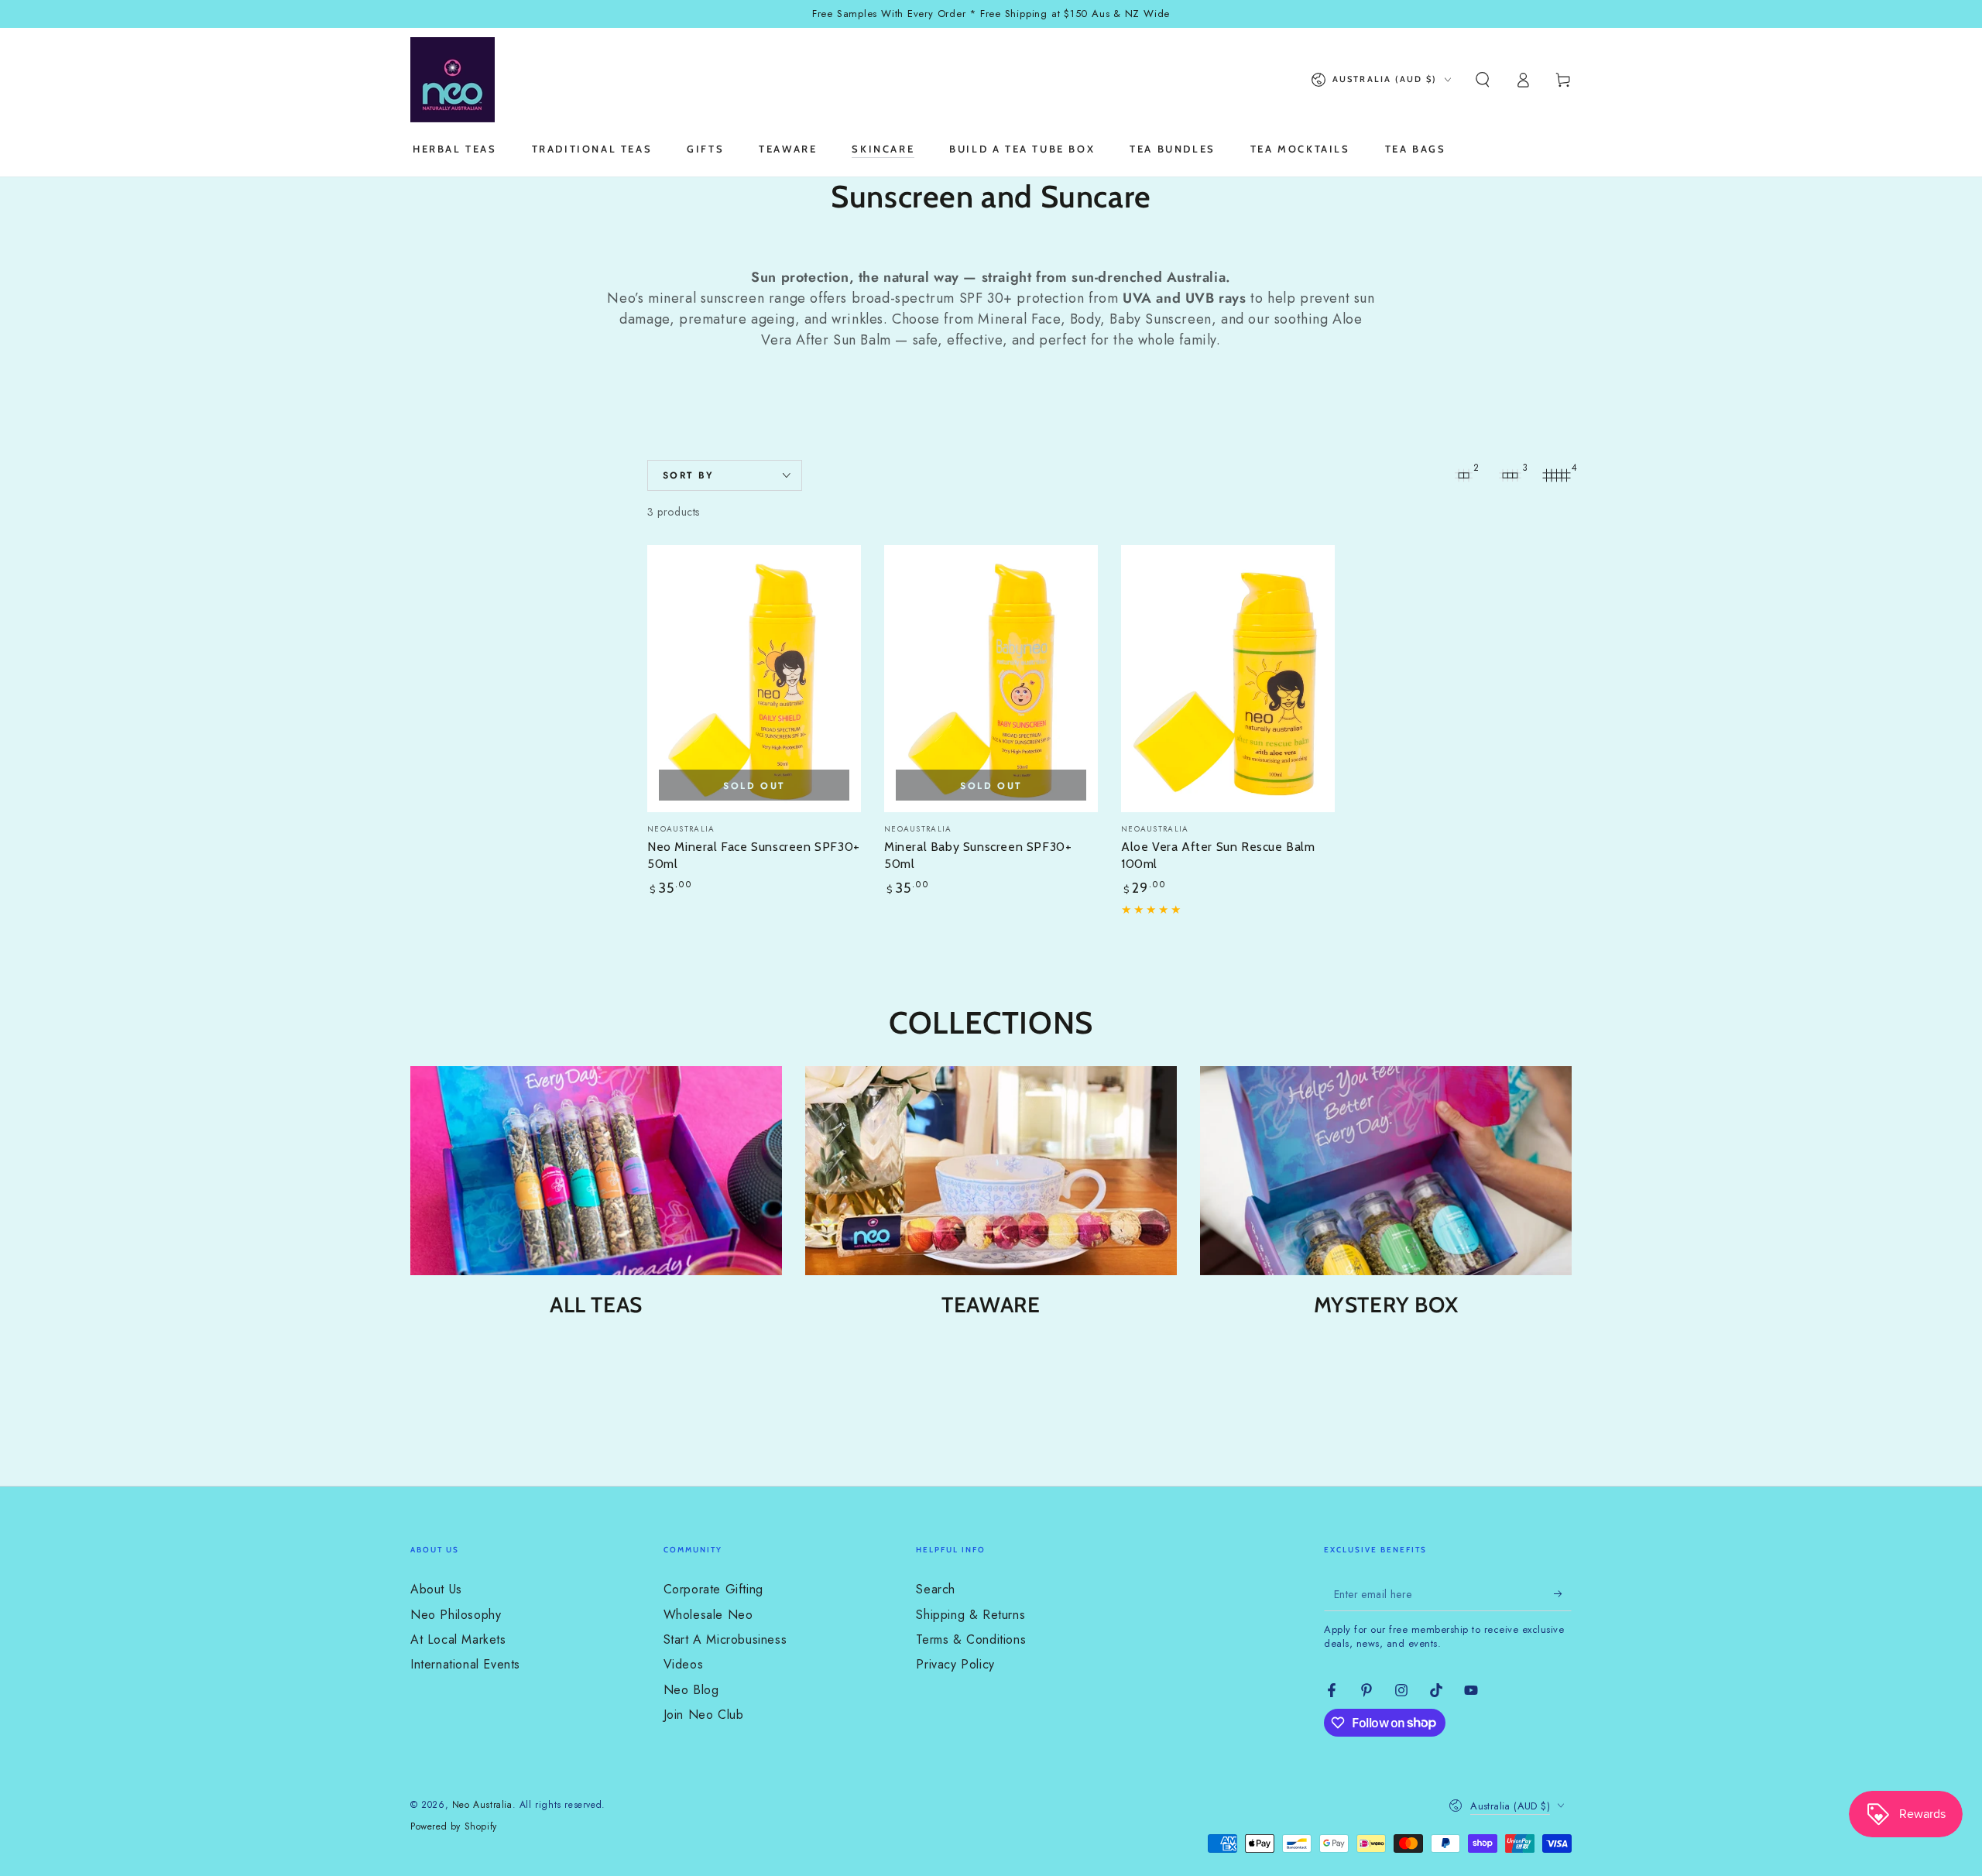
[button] (1483, 80)
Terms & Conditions (971, 1639)
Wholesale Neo (708, 1615)
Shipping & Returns (970, 1615)
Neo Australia (482, 1805)
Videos (684, 1664)
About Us (436, 1589)
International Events (465, 1664)
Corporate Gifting (713, 1589)
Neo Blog (691, 1690)
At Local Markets (458, 1639)
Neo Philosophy (456, 1615)
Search (936, 1589)
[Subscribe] (1563, 1593)
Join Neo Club (704, 1715)
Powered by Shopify (454, 1827)
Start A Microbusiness (725, 1639)
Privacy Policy (955, 1664)
